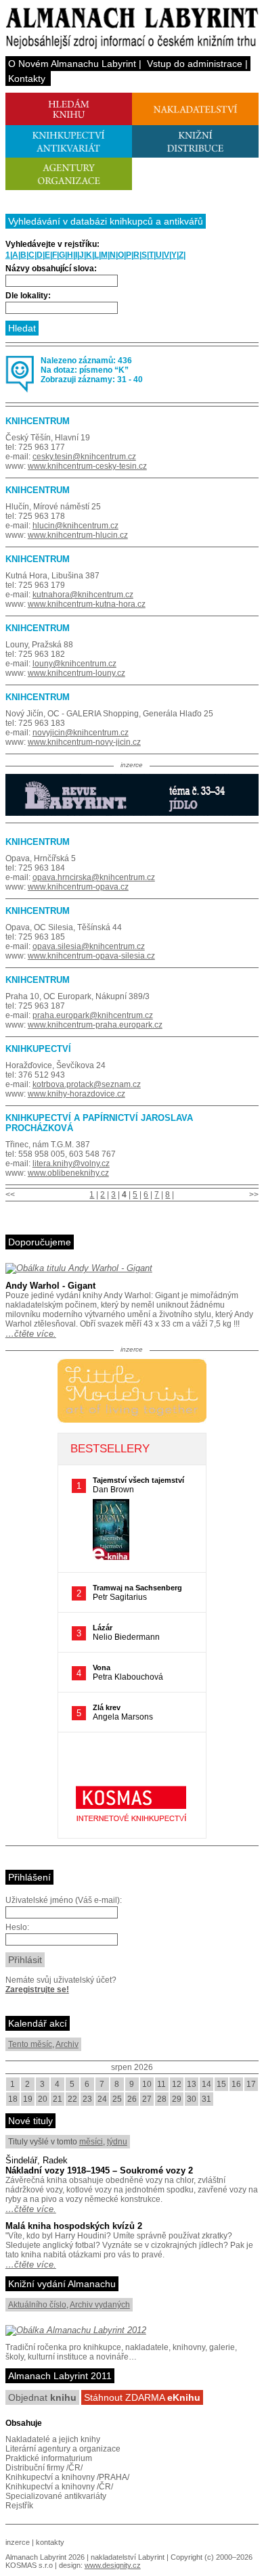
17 (251, 2084)
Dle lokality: (28, 296)
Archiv (67, 2044)
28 (162, 2099)
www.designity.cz (113, 2565)
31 (206, 2099)
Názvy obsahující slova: (51, 269)
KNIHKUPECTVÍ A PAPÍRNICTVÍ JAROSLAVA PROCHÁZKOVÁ (99, 1123)
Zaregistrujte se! (37, 1990)
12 (177, 2084)
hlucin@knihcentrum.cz (75, 526)
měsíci (91, 2142)
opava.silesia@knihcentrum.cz (89, 946)
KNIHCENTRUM (38, 421)
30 (192, 2099)
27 (147, 2099)
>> (254, 1195)
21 (58, 2099)
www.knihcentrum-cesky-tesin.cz (87, 466)
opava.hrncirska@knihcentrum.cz (94, 877)
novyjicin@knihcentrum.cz (81, 733)
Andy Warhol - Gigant (50, 1286)
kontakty (50, 2542)
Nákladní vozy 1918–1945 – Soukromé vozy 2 (99, 2170)
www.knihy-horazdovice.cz (76, 1094)
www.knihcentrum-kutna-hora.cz (87, 604)
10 (147, 2084)
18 (13, 2099)
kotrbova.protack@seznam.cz (87, 1084)
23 (87, 2099)
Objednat (42, 2397)
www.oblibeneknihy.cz (68, 1173)
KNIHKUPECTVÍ (38, 1049)
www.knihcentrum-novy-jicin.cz (84, 742)
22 (72, 2099)
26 (132, 2099)
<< (10, 1195)
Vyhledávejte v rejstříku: (52, 244)
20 (43, 2099)
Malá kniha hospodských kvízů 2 (74, 2226)
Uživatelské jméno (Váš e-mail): (64, 1900)
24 (102, 2099)
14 (206, 2084)
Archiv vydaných (100, 2305)
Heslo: (17, 1927)
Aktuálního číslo (37, 2305)
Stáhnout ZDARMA (142, 2397)
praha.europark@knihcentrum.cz (93, 1015)
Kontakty (27, 78)
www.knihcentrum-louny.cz (76, 673)
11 (161, 2084)
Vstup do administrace (195, 64)
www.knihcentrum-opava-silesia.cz (91, 956)
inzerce (18, 2542)
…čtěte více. (31, 1334)
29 (177, 2099)
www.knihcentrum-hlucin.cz (78, 535)
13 (192, 2084)
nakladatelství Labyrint (128, 2557)
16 (236, 2084)
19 (28, 2099)
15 (221, 2084)
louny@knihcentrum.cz (74, 664)
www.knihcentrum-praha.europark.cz (95, 1025)
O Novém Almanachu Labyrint (72, 64)
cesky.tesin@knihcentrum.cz (84, 457)
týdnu (117, 2142)
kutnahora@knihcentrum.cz (83, 595)
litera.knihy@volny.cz (71, 1164)
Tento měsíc (30, 2044)
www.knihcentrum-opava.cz (78, 887)
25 (117, 2099)
